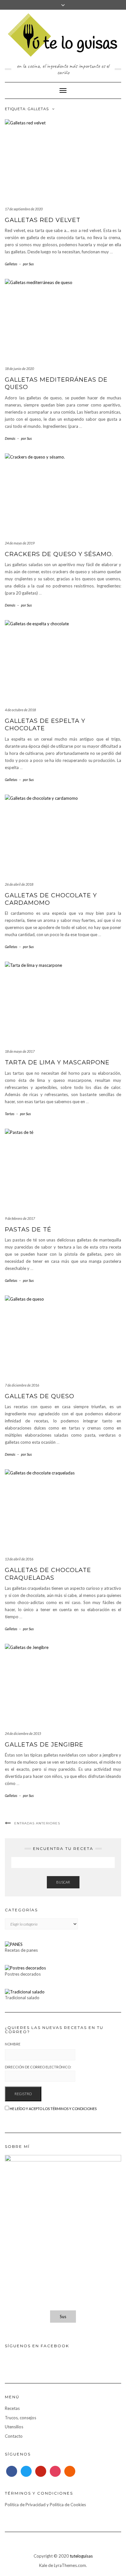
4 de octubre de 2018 (20, 710)
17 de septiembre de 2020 (24, 209)
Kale (43, 2565)
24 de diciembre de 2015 (23, 1733)
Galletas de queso (40, 1396)
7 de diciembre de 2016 (22, 1385)
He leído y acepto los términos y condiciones (53, 2109)
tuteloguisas (81, 2556)
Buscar (63, 1882)
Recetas (12, 2408)
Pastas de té (28, 1230)
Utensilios (14, 2427)
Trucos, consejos (21, 2418)
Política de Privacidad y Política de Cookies (45, 2505)
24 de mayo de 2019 (20, 543)
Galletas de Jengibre (44, 1745)
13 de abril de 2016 (19, 1559)
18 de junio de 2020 (19, 369)
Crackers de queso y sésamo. (59, 554)
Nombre (13, 2044)
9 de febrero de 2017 (20, 1218)
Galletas (11, 264)
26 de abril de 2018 (19, 884)
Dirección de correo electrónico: (38, 2067)
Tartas (10, 1114)
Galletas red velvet (43, 220)
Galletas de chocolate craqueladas (48, 1574)
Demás (10, 438)
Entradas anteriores (37, 1823)
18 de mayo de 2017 (20, 1051)
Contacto (14, 2436)
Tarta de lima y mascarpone (57, 1062)
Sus (63, 2317)
